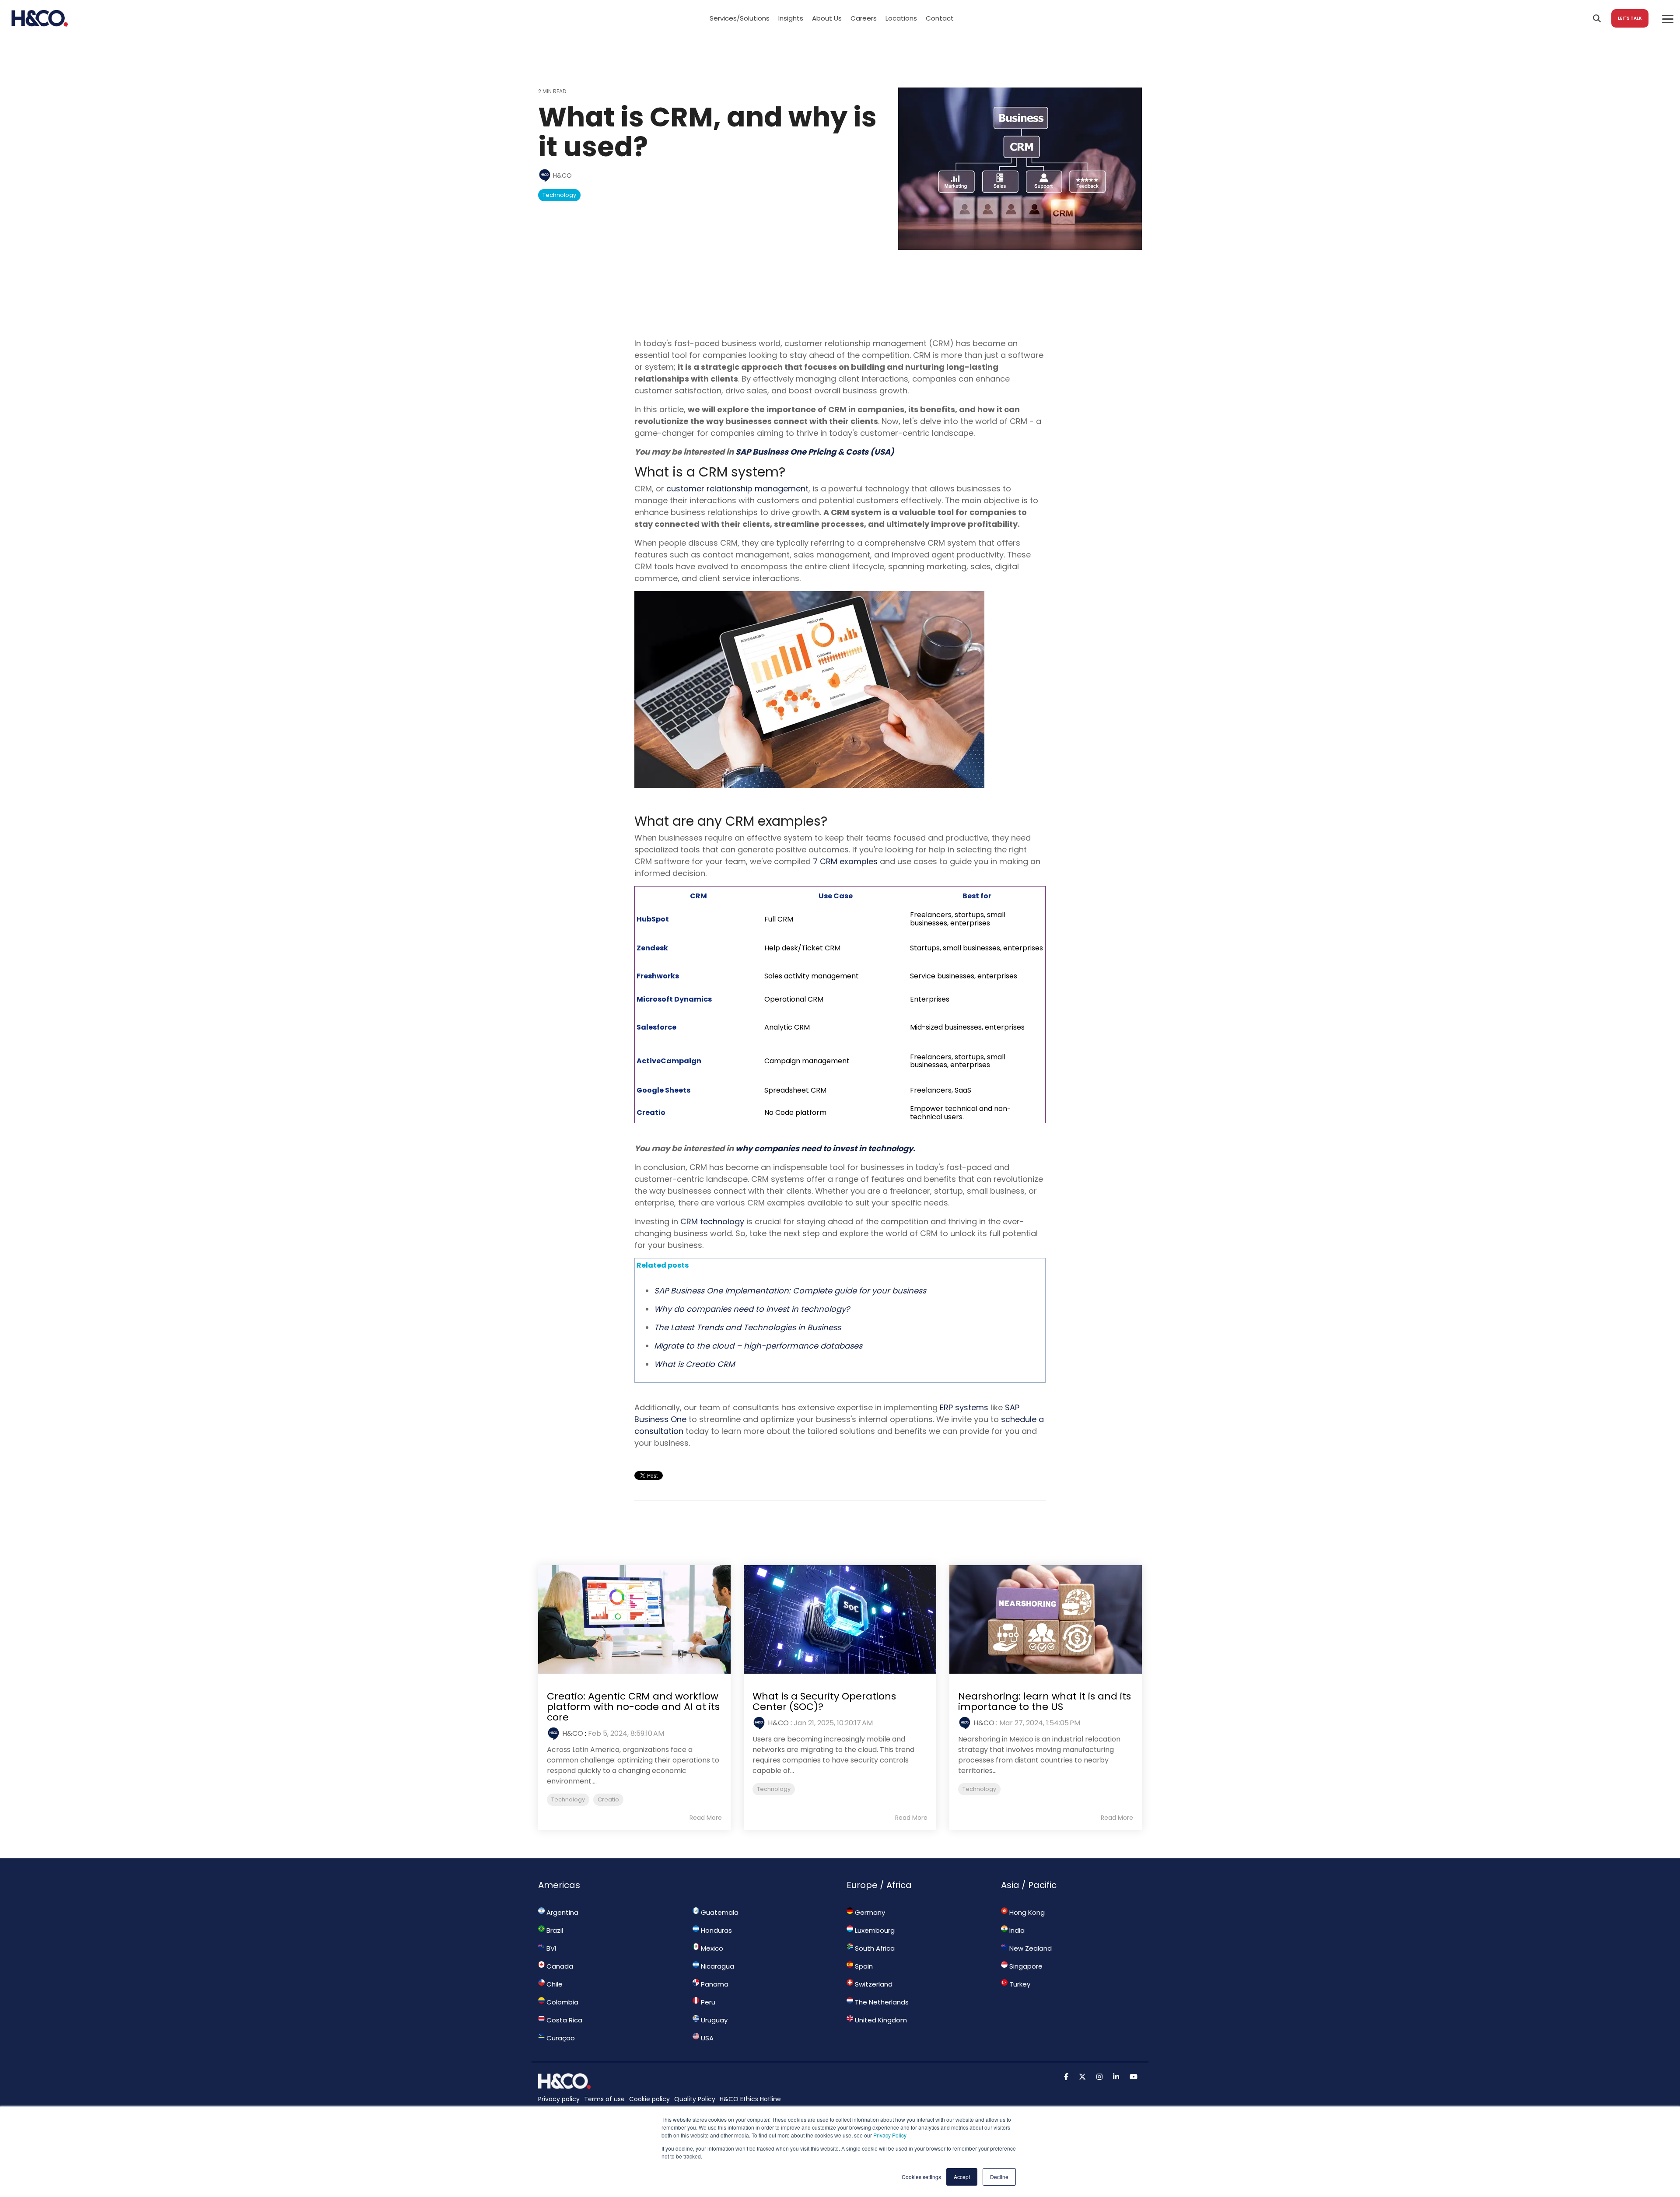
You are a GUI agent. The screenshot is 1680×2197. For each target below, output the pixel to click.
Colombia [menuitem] (562, 2002)
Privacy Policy (890, 2135)
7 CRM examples (844, 861)
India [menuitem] (1016, 1930)
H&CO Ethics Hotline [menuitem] (750, 2099)
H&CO (562, 175)
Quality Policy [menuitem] (695, 2099)
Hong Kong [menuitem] (1026, 1912)
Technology (559, 195)
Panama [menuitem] (714, 1984)
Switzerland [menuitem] (873, 1984)
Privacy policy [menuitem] (559, 2099)
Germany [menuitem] (869, 1912)
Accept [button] (962, 2177)
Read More (706, 1818)
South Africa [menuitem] (874, 1948)
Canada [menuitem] (559, 1966)
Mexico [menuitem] (711, 1948)
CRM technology (712, 1221)
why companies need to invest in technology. (825, 1148)
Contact (940, 18)
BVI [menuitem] (550, 1948)
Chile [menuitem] (554, 1984)
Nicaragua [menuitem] (717, 1966)
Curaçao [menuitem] (560, 2038)
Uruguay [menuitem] (713, 2020)
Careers (864, 18)
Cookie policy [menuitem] (649, 2099)
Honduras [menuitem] (716, 1930)
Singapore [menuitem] (1025, 1966)
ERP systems (964, 1407)
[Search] (1597, 18)
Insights (791, 18)
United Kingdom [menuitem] (880, 2020)
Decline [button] (999, 2177)
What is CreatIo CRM (694, 1364)
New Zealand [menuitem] (1030, 1948)
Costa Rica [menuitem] (563, 2020)
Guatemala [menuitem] (719, 1912)
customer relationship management (737, 489)
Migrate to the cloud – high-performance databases (758, 1346)
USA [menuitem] (706, 2038)
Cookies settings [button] (921, 2177)
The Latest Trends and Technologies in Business (747, 1327)
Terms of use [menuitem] (604, 2099)
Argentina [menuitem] (562, 1912)
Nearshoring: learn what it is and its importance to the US (1045, 1701)
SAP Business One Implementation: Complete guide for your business (790, 1291)
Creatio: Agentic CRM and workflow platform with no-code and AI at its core (633, 1707)
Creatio (608, 1799)
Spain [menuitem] (863, 1966)
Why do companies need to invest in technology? (752, 1309)
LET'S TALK (1630, 18)
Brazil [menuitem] (554, 1930)
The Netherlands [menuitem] (881, 2002)
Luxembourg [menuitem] (874, 1930)
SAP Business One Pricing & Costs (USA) (815, 452)
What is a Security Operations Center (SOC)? (824, 1701)
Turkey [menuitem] (1019, 1984)
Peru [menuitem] (707, 2002)
